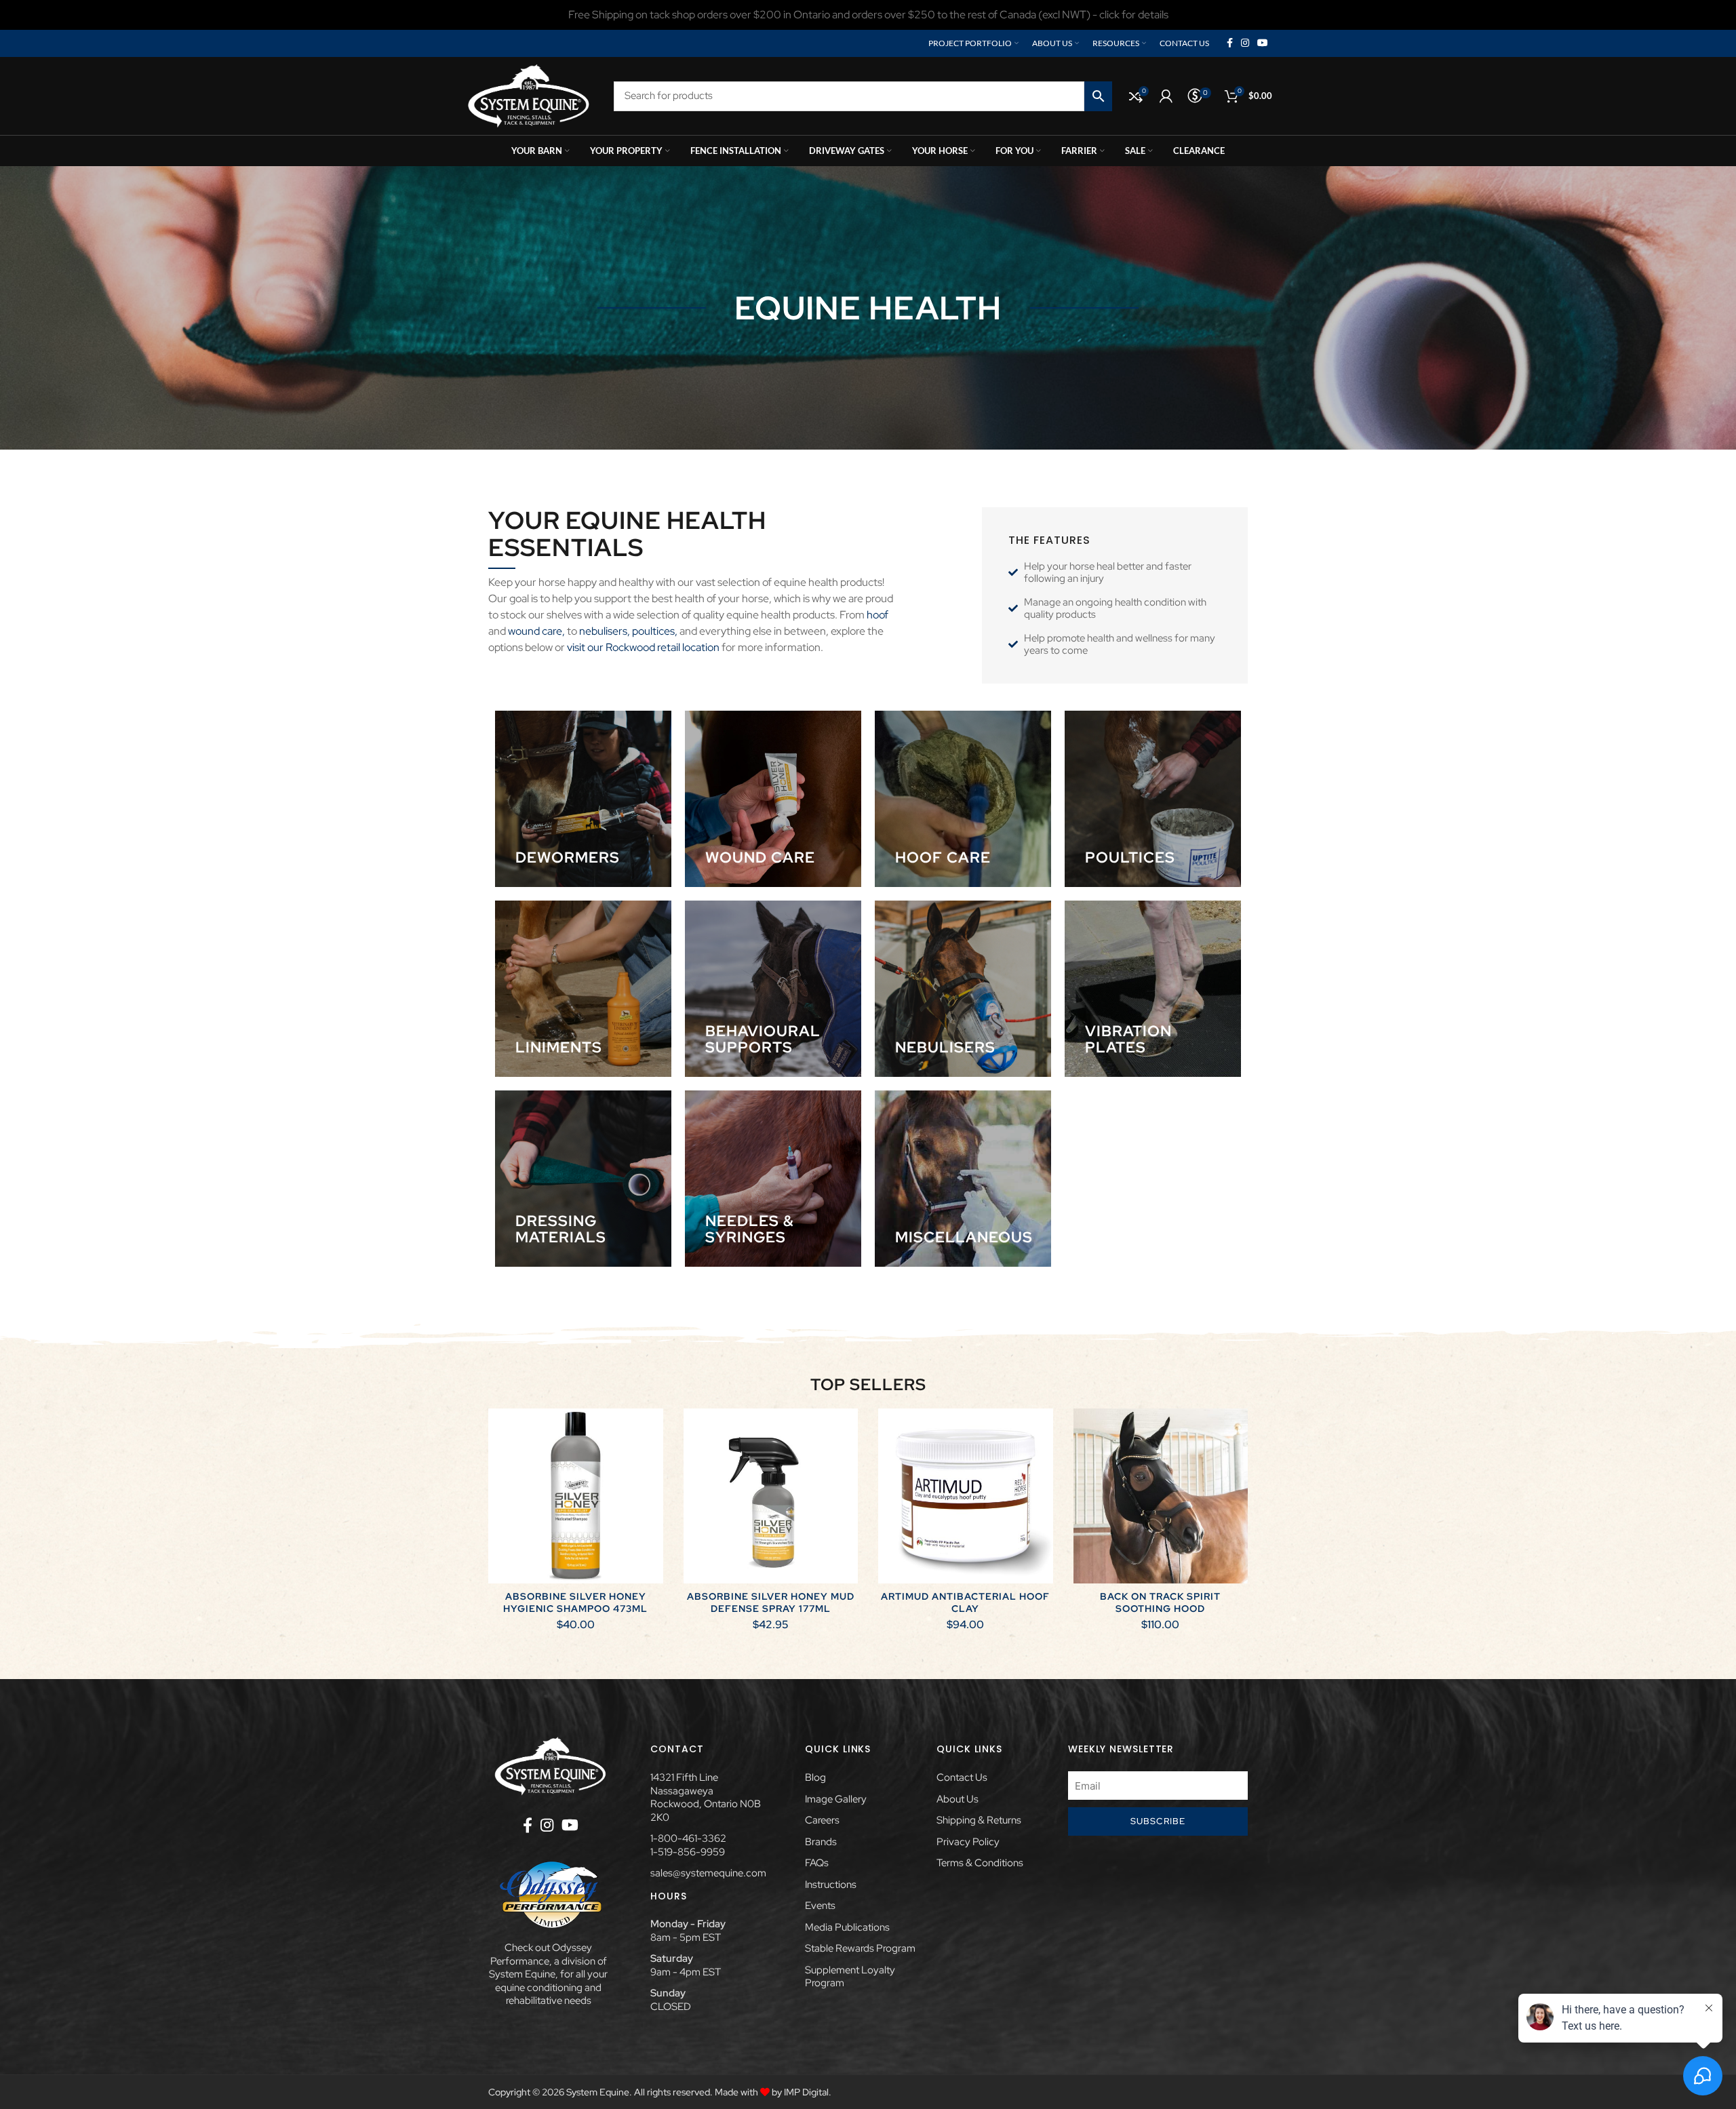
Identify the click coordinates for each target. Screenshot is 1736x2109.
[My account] (1166, 96)
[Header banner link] (868, 15)
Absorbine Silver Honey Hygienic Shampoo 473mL (575, 1602)
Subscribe (1158, 1821)
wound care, (536, 631)
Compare (653, 1431)
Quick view (653, 1461)
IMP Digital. (808, 2092)
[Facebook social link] (1230, 43)
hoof (877, 615)
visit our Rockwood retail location (643, 647)
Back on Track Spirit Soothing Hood (1160, 1602)
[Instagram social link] (1245, 43)
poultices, (655, 631)
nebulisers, (604, 631)
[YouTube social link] (1263, 43)
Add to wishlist (653, 1492)
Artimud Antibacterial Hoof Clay (965, 1602)
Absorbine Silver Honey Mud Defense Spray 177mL (771, 1602)
